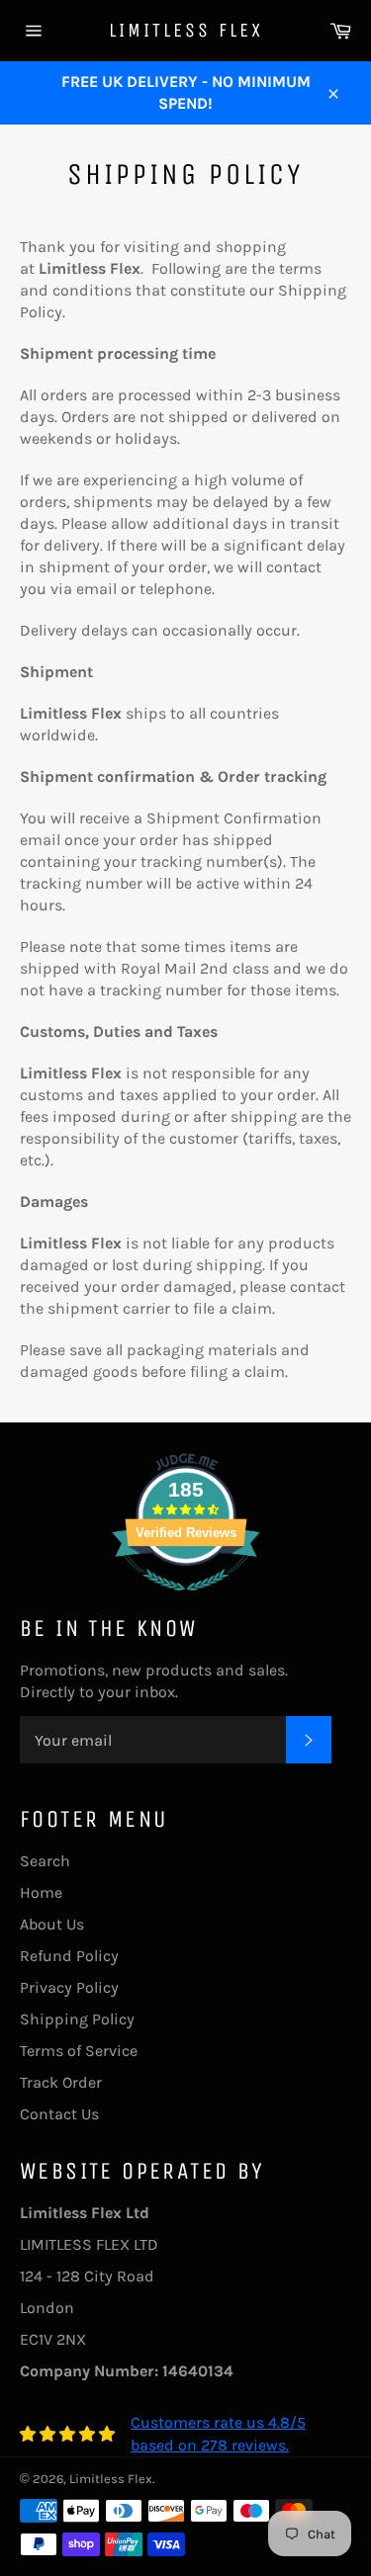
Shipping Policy (77, 2019)
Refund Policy (69, 1956)
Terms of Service (79, 2051)
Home (41, 1892)
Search (45, 1861)
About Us (52, 1924)
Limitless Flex (186, 30)
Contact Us (59, 2114)
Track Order (61, 2082)
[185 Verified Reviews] (186, 1601)
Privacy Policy (69, 1987)
